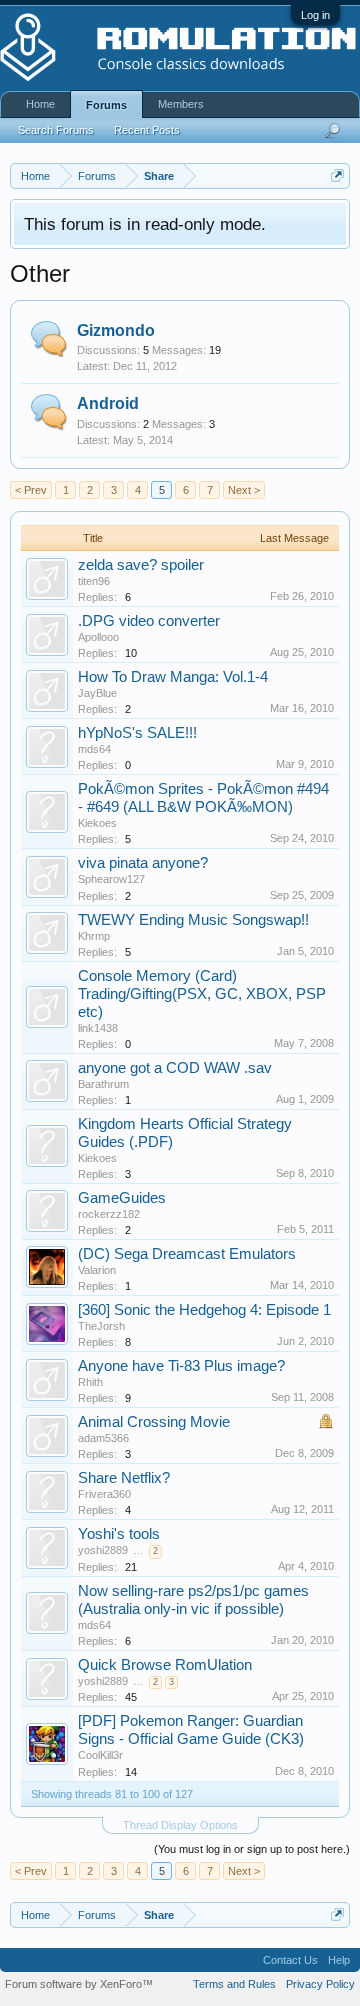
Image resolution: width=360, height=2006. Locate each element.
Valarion (97, 1270)
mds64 (94, 749)
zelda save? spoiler (141, 565)
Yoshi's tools (119, 1534)
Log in (315, 15)
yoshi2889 (103, 1550)
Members (181, 104)
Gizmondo (116, 330)
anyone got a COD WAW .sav (175, 1068)
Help (339, 1960)
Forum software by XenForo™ (79, 1984)
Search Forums (56, 130)
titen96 (94, 581)
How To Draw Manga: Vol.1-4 (173, 677)
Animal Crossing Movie (154, 1422)
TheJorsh (101, 1326)
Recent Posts (147, 130)
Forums (106, 105)
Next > (244, 490)
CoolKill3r (100, 1755)
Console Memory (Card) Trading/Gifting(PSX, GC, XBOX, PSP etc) (202, 994)
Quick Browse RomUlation (165, 1665)
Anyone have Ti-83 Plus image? (181, 1366)
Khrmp (94, 936)
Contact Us (290, 1960)
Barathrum (103, 1084)
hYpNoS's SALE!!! (137, 733)
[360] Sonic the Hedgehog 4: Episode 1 (204, 1310)
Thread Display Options (180, 1825)
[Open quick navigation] (337, 175)
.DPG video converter (149, 621)
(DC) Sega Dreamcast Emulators (187, 1254)
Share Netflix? (124, 1478)
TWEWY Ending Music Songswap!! (193, 920)
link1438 (98, 1028)
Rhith (90, 1382)
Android (108, 403)
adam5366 (103, 1438)
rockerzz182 (109, 1214)
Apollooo (98, 637)
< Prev (31, 490)
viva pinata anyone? (143, 863)
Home (40, 104)
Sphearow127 (111, 879)
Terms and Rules (234, 1984)
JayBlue (97, 693)
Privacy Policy (320, 1984)
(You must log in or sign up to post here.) (252, 1849)
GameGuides (122, 1198)
